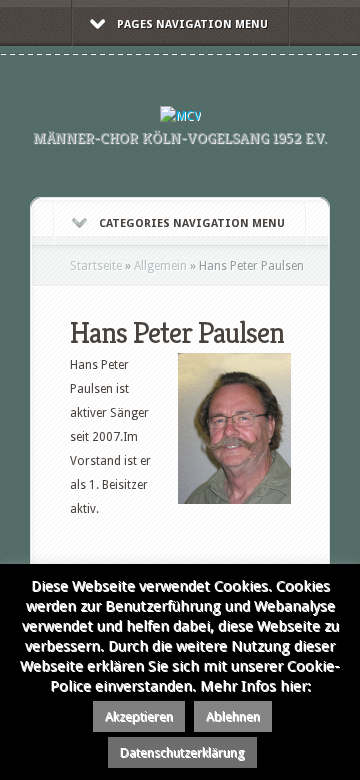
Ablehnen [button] (233, 716)
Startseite (96, 266)
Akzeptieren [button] (139, 716)
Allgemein (160, 266)
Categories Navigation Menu (192, 223)
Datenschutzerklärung (182, 752)
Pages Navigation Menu (192, 24)
